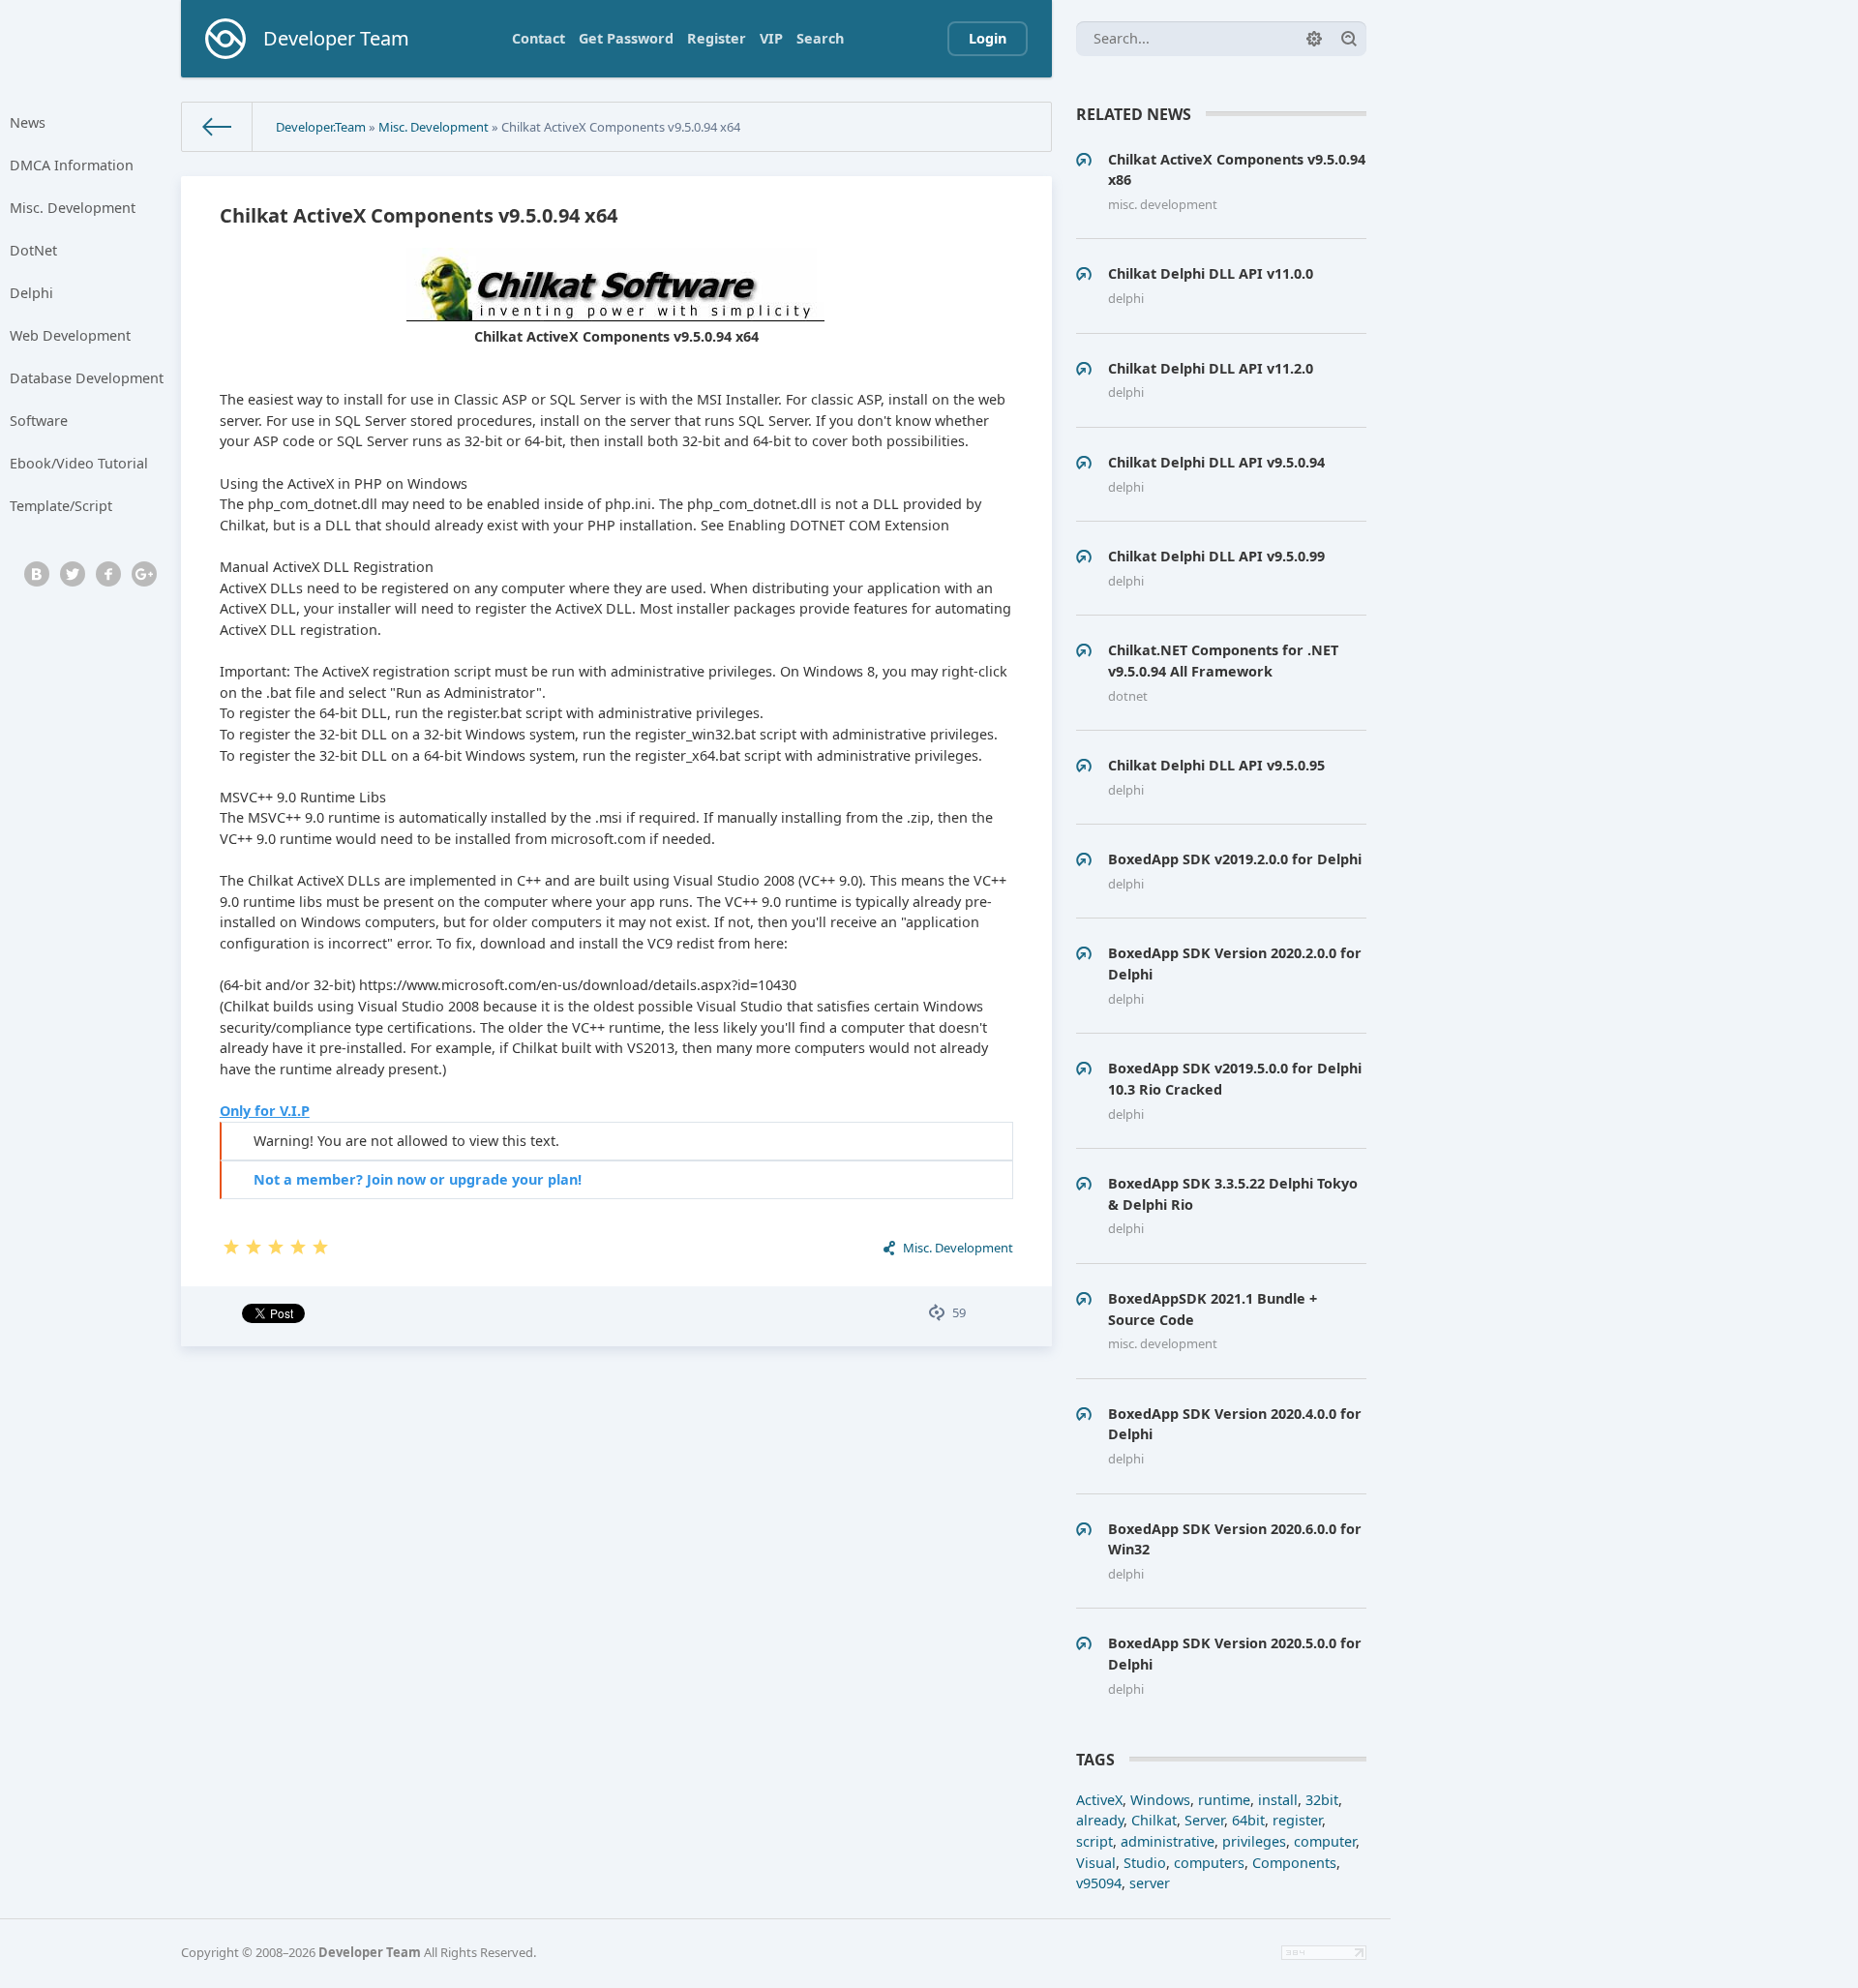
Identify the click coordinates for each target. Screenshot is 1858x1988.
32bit (1322, 1800)
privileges (1254, 1841)
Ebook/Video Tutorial (79, 463)
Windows (1160, 1800)
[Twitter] (73, 574)
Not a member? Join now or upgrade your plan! (418, 1179)
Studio (1145, 1863)
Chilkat (1154, 1820)
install (1278, 1800)
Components (1294, 1863)
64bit (1248, 1820)
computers (1209, 1863)
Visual (1096, 1863)
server (1150, 1883)
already (1100, 1820)
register (1297, 1820)
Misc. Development (73, 208)
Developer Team (370, 1952)
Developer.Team (321, 127)
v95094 (1099, 1883)
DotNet (33, 250)
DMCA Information (72, 165)
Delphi (31, 293)
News (28, 122)
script (1094, 1841)
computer (1325, 1841)
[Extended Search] (1314, 39)
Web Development (70, 335)
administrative (1168, 1841)
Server (1204, 1820)
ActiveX (1099, 1800)
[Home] (217, 127)
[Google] (144, 574)
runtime (1224, 1800)
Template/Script (61, 506)
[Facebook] (108, 574)
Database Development (87, 378)
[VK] (37, 574)
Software (39, 421)
